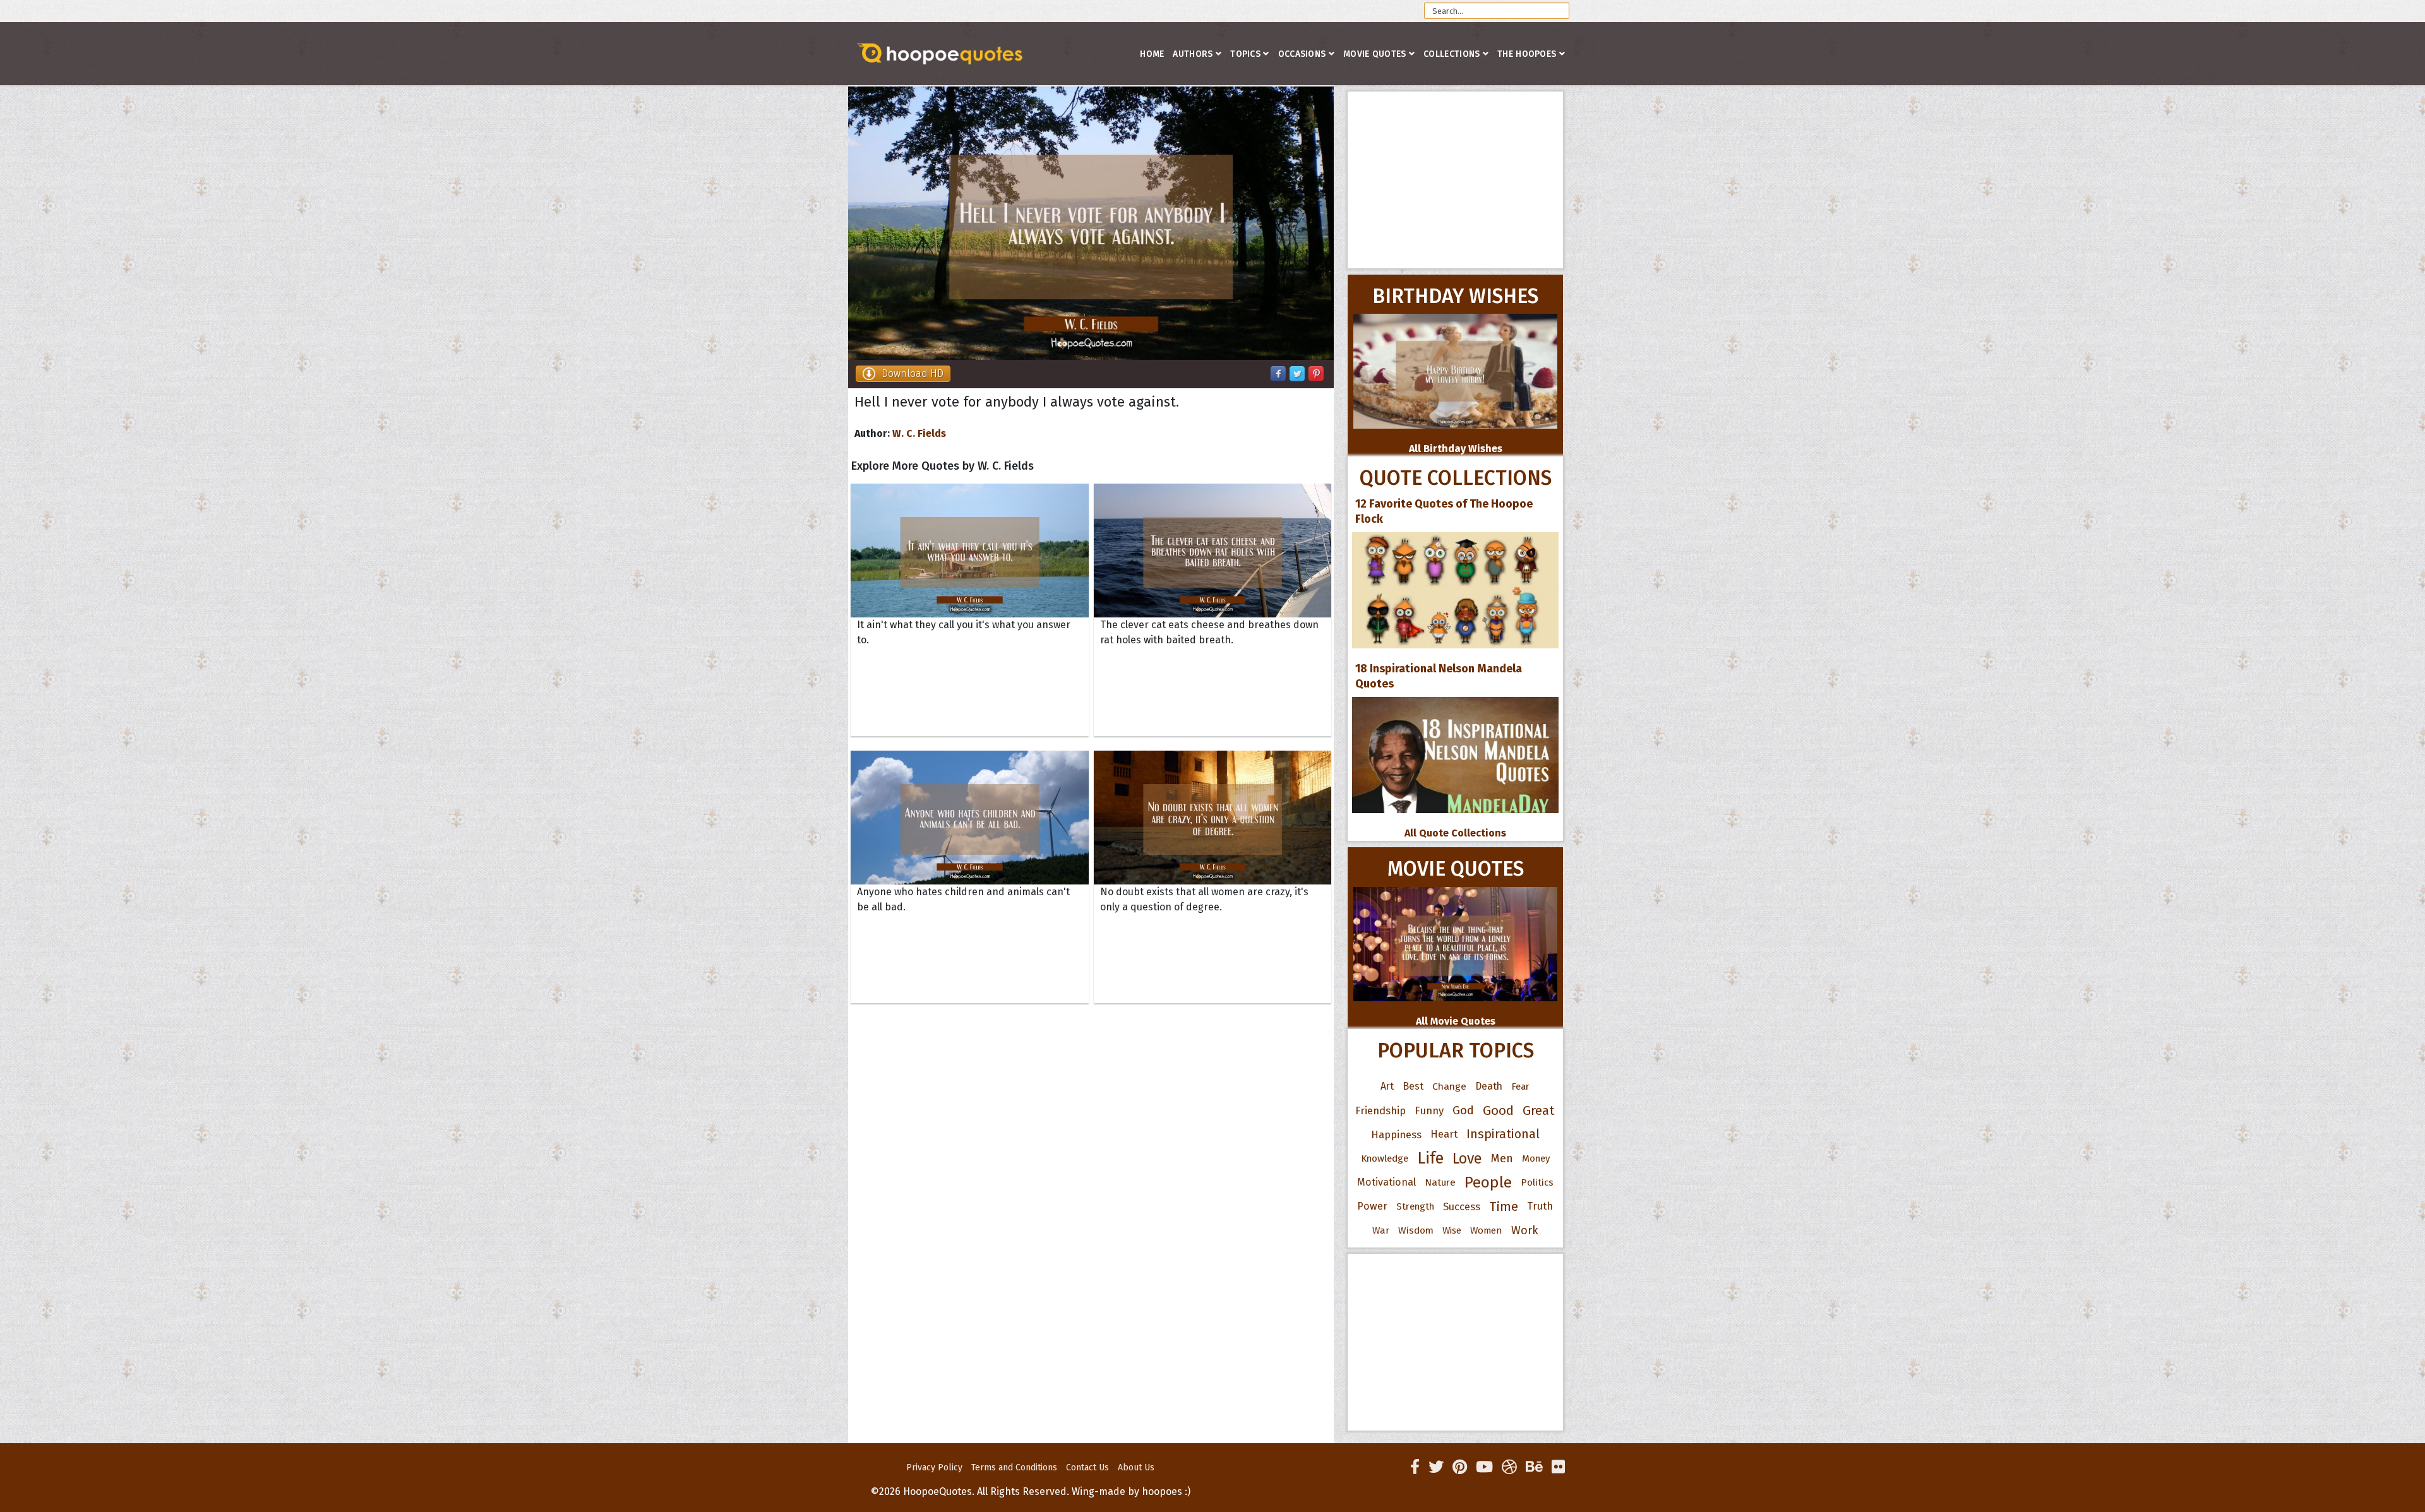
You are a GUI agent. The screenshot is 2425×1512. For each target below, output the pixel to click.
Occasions (1302, 54)
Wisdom (1416, 1230)
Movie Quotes (1375, 54)
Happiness (1396, 1134)
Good (1498, 1110)
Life (1430, 1158)
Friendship (1380, 1110)
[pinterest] (1460, 1467)
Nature (1440, 1182)
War (1381, 1230)
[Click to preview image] (1091, 223)
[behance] (1534, 1467)
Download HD (913, 373)
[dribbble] (1509, 1467)
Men (1502, 1158)
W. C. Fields (919, 433)
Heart (1444, 1134)
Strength (1415, 1206)
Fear (1520, 1086)
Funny (1429, 1110)
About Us (1136, 1467)
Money (1536, 1158)
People (1488, 1182)
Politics (1537, 1182)
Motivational (1386, 1182)
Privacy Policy (934, 1467)
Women (1486, 1230)
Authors (1193, 54)
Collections (1452, 54)
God (1463, 1110)
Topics (1245, 54)
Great (1539, 1110)
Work (1525, 1230)
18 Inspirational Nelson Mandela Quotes (1439, 676)
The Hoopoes (1527, 54)
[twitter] (1436, 1467)
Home (1152, 54)
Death (1489, 1086)
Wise (1452, 1230)
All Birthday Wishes (1456, 449)
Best (1413, 1086)
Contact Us (1087, 1467)
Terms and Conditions (1014, 1467)
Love (1467, 1158)
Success (1462, 1206)
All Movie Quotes (1456, 1021)
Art (1387, 1086)
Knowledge (1385, 1158)
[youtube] (1484, 1467)
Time (1504, 1206)
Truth (1540, 1206)
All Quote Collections (1455, 833)
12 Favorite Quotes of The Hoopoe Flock (1444, 511)
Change (1449, 1086)
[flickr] (1558, 1467)
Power (1372, 1206)
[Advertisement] (1455, 180)
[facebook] (1415, 1467)
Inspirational (1503, 1134)
